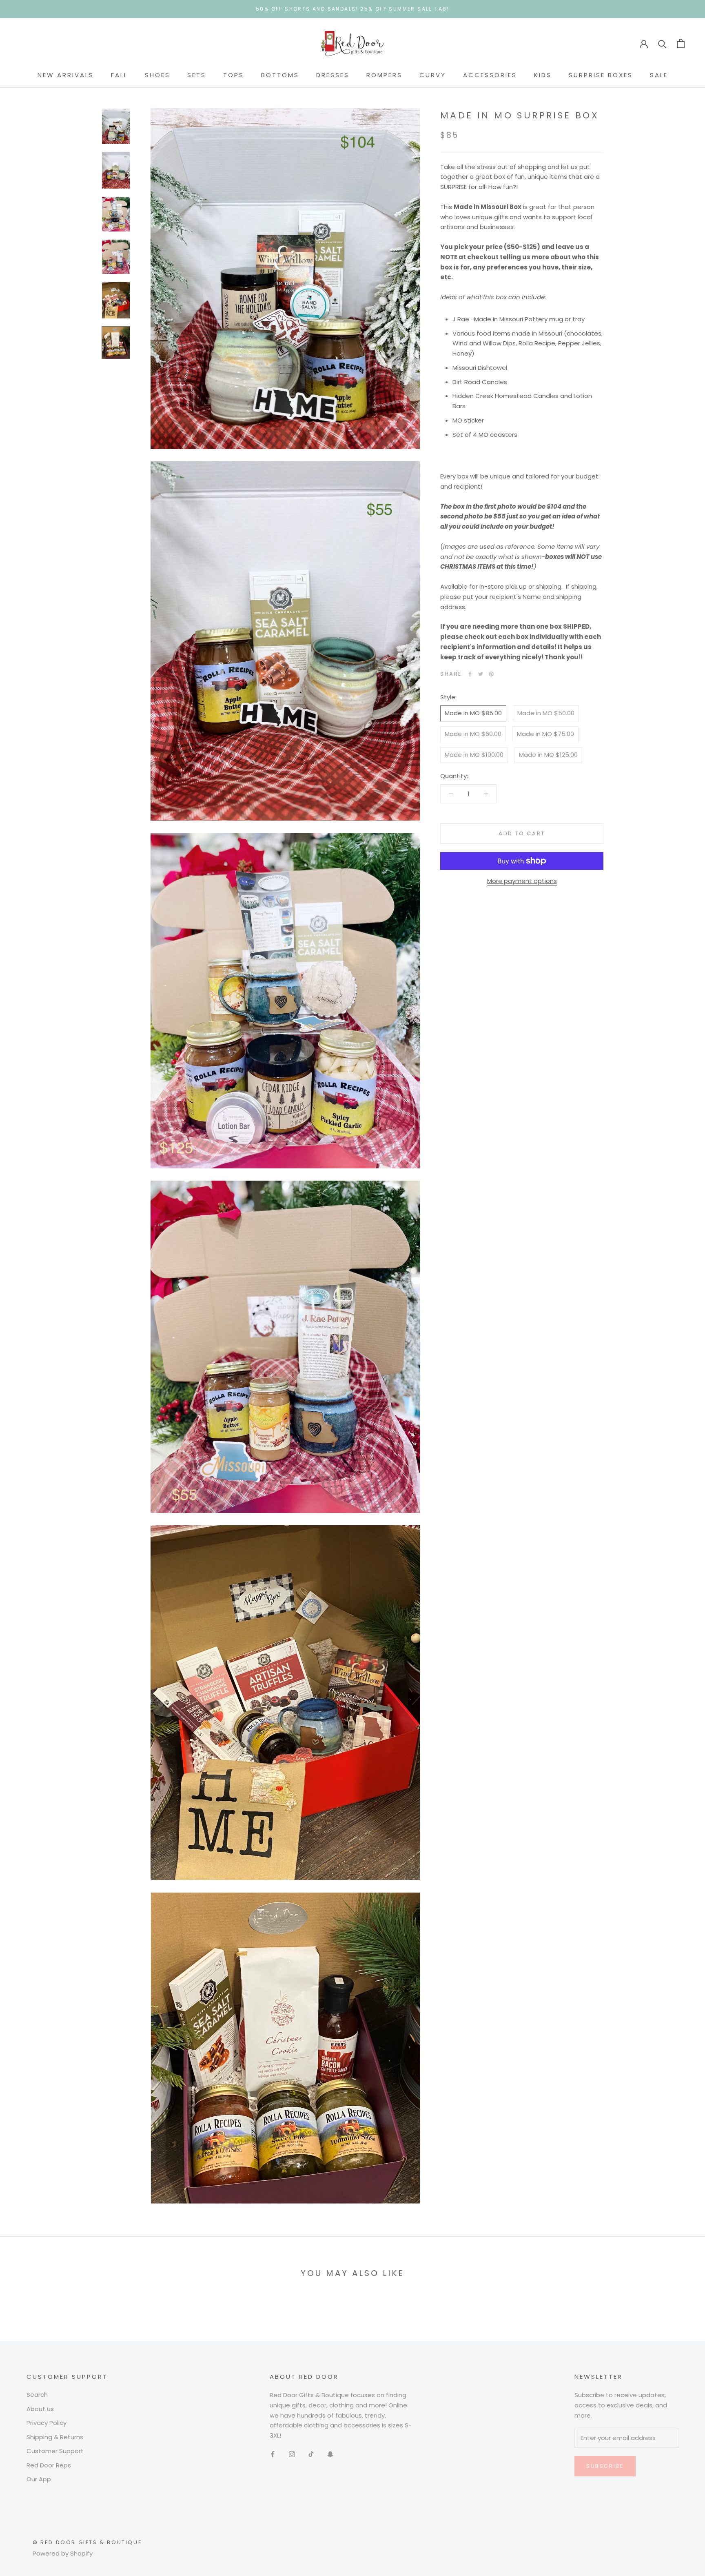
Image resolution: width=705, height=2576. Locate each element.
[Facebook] (470, 674)
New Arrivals (66, 75)
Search (37, 2395)
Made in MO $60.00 (473, 734)
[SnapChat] (330, 2454)
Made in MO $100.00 (474, 755)
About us (40, 2409)
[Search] (662, 43)
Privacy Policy (47, 2423)
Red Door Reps (49, 2465)
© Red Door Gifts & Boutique (87, 2542)
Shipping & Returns (55, 2437)
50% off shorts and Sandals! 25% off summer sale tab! (352, 9)
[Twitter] (481, 674)
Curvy (433, 75)
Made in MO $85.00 (473, 713)
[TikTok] (311, 2454)
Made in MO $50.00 (546, 713)
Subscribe (605, 2466)
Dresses (333, 75)
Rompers (384, 75)
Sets (197, 75)
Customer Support (55, 2451)
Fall (119, 75)
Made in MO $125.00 (548, 755)
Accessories (490, 75)
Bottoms (280, 75)
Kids (543, 75)
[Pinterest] (491, 674)
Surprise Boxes (601, 75)
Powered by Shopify (63, 2553)
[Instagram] (292, 2454)
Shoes (157, 75)
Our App (39, 2479)
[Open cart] (681, 43)
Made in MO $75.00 (545, 734)
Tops (234, 75)
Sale (659, 75)
